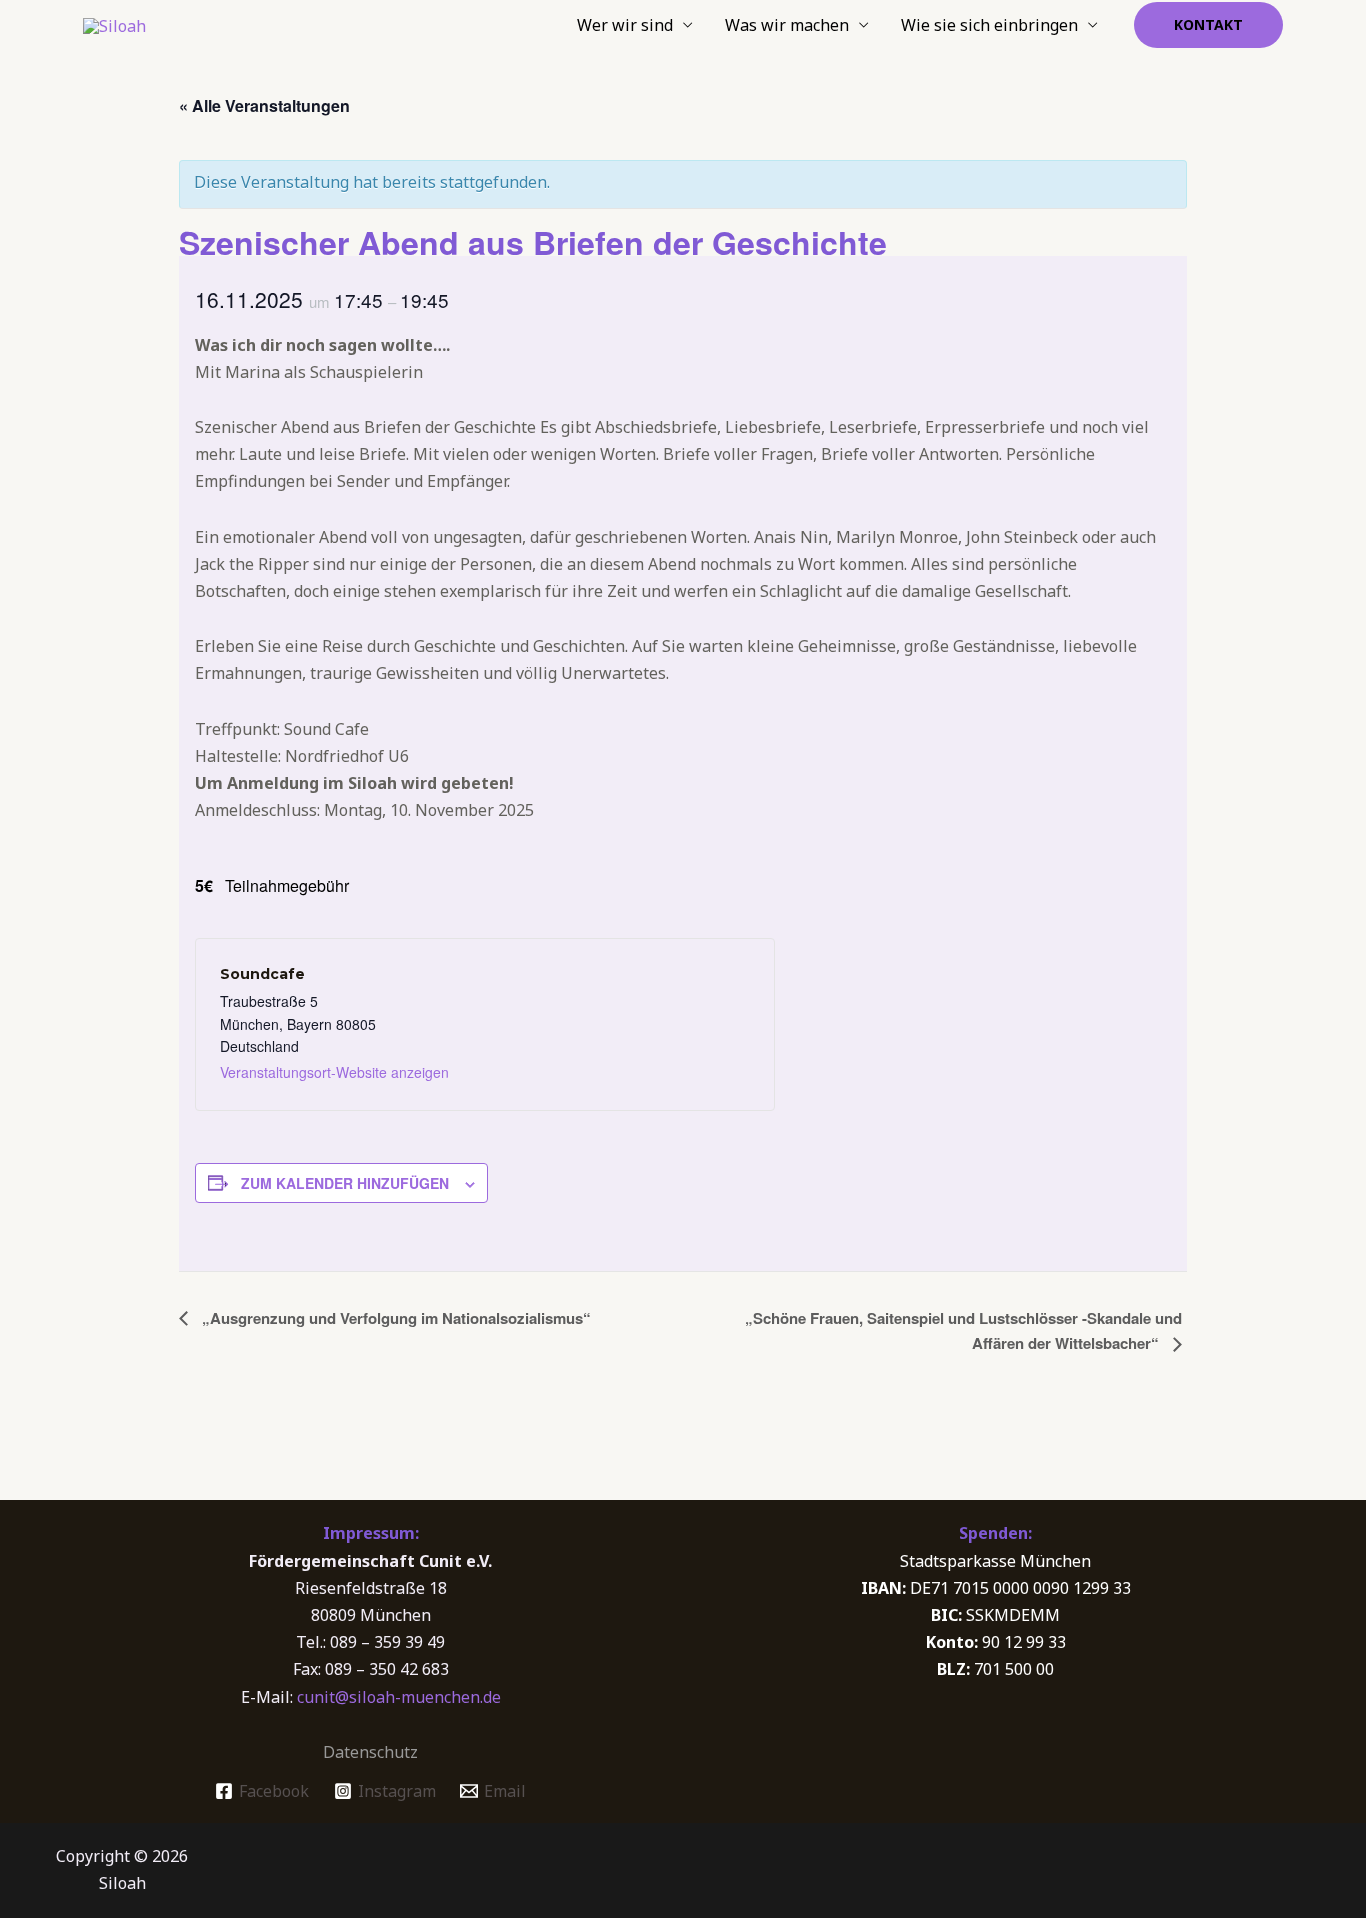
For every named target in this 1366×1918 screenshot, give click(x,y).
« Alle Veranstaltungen (264, 105)
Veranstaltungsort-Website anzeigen (334, 1072)
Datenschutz (370, 1752)
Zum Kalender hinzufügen (345, 1183)
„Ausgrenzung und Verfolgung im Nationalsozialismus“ (394, 1318)
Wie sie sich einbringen (989, 25)
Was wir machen (787, 25)
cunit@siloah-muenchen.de (399, 1697)
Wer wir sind (625, 25)
